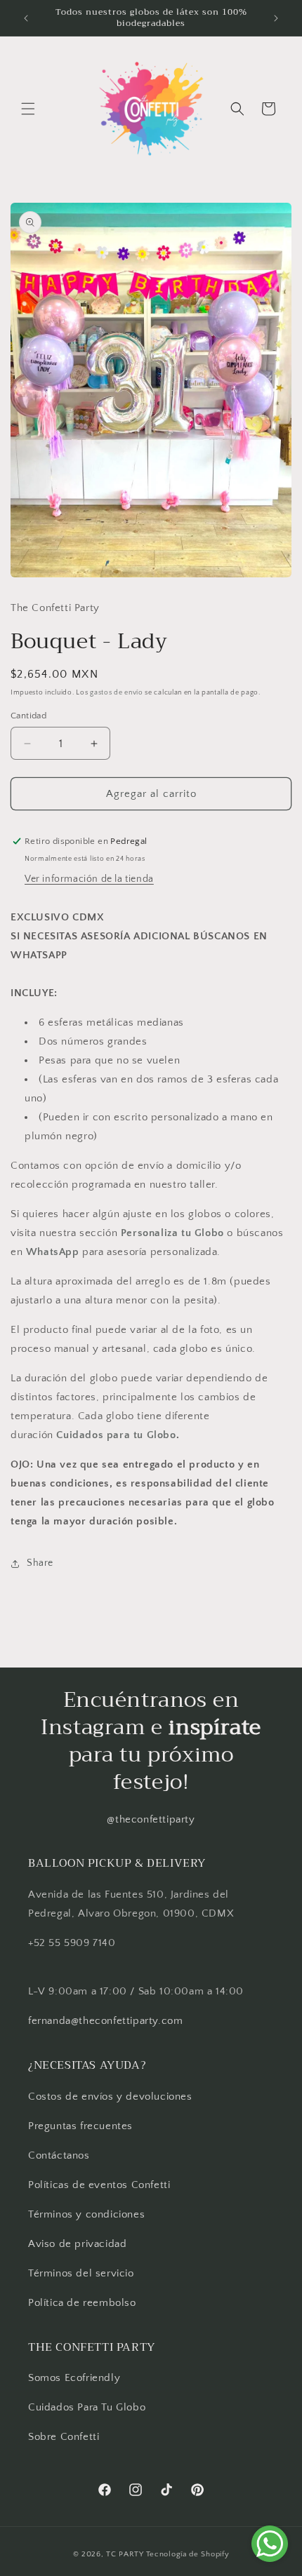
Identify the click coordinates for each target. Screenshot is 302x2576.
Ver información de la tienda (89, 879)
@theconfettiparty (151, 1819)
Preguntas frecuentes (80, 2126)
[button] (28, 109)
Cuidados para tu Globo (116, 1435)
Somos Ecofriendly (76, 2378)
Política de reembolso (82, 2303)
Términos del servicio (81, 2273)
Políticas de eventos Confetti (99, 2185)
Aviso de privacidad (77, 2244)
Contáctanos (59, 2155)
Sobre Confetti (64, 2437)
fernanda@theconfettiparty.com (105, 2021)
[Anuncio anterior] (26, 18)
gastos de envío (117, 693)
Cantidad (28, 716)
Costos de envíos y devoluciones (110, 2097)
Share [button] (40, 1563)
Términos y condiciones (86, 2214)
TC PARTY (125, 2554)
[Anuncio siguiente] (276, 18)
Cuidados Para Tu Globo (87, 2407)
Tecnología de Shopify (188, 2554)
